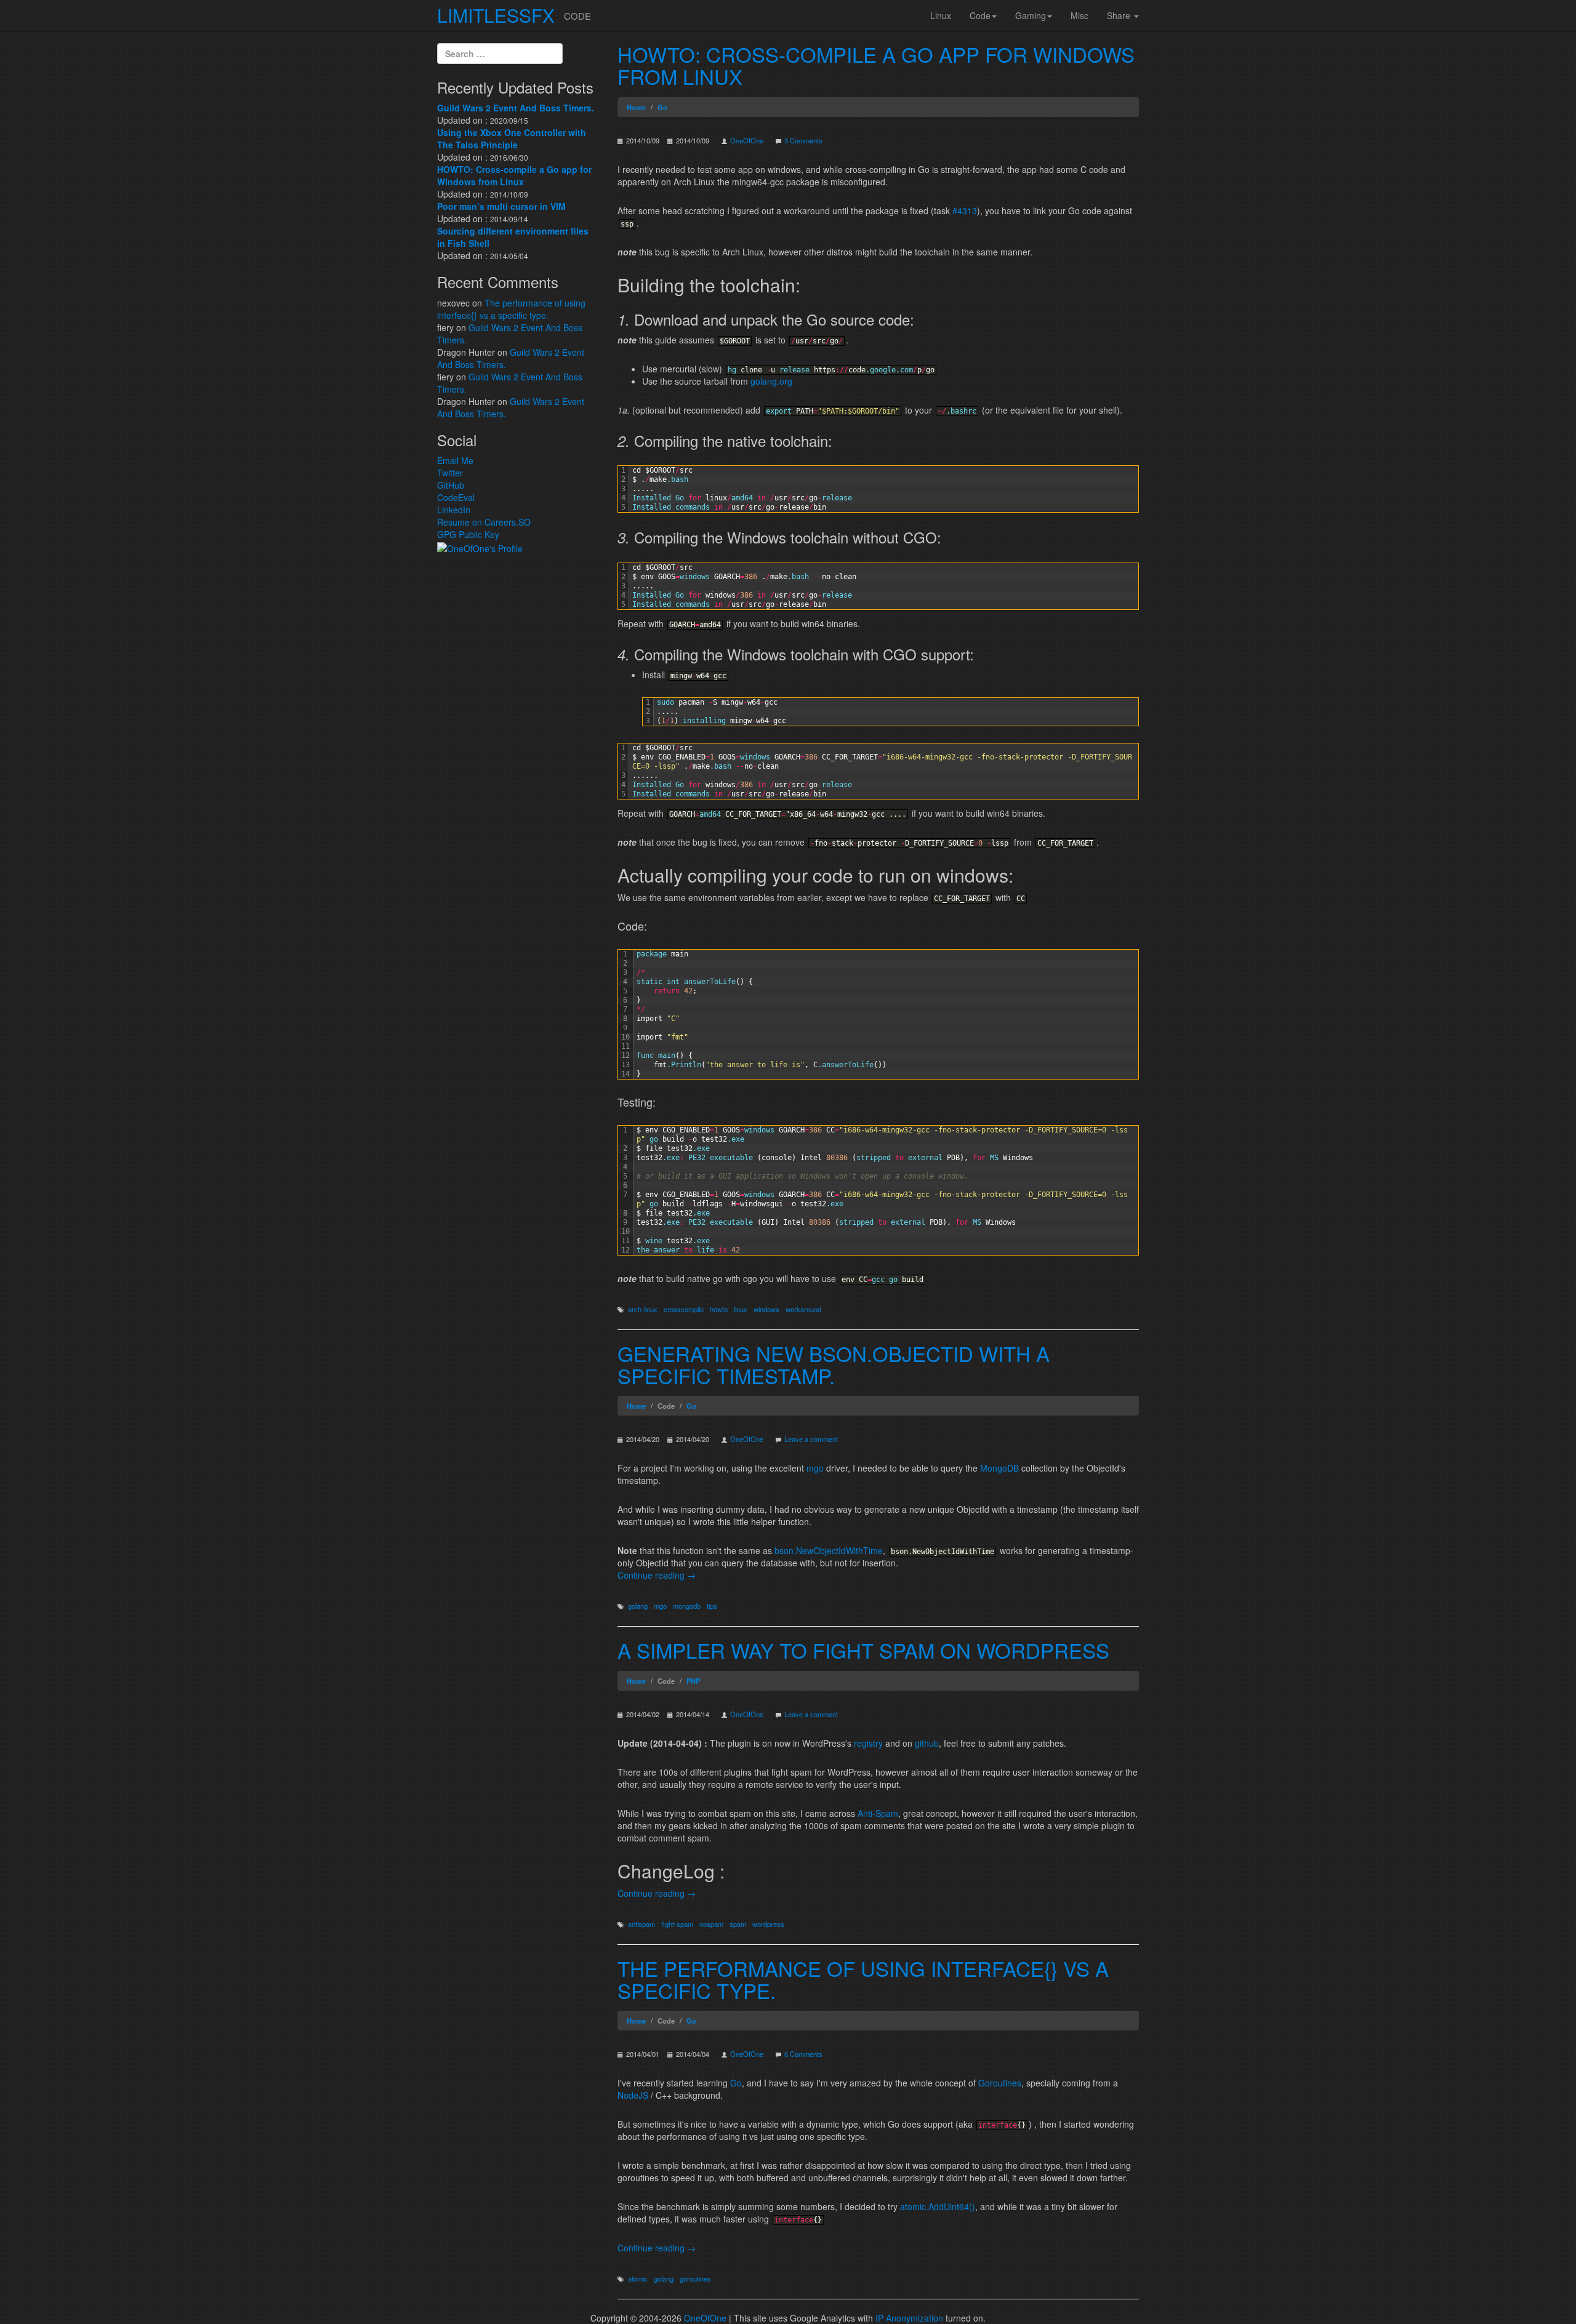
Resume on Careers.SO (484, 522)
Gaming (1031, 15)
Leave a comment (811, 1439)
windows (766, 1309)
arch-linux (643, 1309)
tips (712, 1606)
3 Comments (803, 140)
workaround (803, 1309)
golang (638, 1606)
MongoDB (999, 1468)
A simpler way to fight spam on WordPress (863, 1650)
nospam (711, 1924)
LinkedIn (454, 510)
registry (868, 1743)
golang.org (771, 381)
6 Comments (803, 2054)
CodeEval (456, 497)
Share (1120, 15)
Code (980, 15)
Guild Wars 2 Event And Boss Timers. (516, 108)
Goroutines (1000, 2083)
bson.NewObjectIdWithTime (829, 1550)
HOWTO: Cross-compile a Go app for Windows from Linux (876, 65)
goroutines (695, 2278)
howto (719, 1309)
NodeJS (633, 2095)
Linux (941, 15)
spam (738, 1924)
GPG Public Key (468, 534)
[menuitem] (941, 15)
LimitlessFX (496, 15)
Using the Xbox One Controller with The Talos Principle (512, 138)
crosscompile (684, 1309)
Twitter (450, 473)
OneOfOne (747, 140)
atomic (638, 2278)
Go (736, 2083)
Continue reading (657, 1575)
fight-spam (677, 1924)
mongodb (687, 1606)
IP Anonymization (909, 2318)
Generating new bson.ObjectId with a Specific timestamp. (834, 1364)
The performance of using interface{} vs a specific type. (863, 1979)
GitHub (451, 485)
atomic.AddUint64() (938, 2206)
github (927, 1743)
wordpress (768, 1924)
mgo (815, 1468)
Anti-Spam (878, 1813)
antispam (641, 1924)
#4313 (965, 210)
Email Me (455, 460)
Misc (1079, 15)
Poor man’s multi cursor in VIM (501, 206)
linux (741, 1309)
